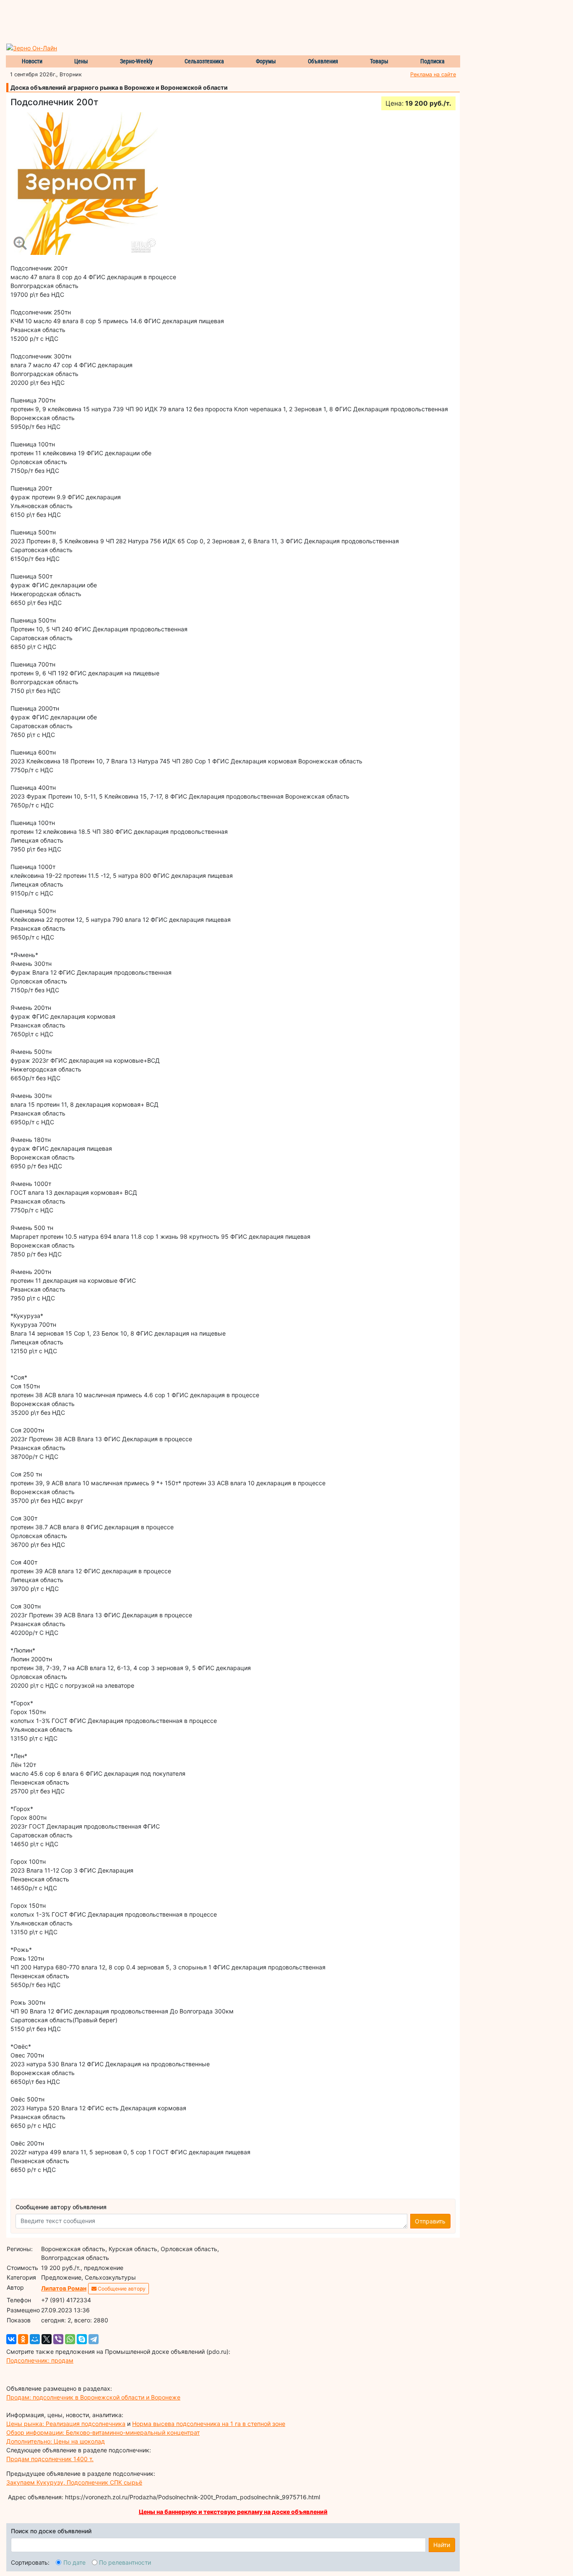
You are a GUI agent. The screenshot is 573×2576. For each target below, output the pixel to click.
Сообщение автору (121, 2289)
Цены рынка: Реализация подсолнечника (66, 2424)
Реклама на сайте (433, 74)
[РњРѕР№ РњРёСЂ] (35, 2339)
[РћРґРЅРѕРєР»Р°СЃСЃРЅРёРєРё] (23, 2339)
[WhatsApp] (70, 2339)
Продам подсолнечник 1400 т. (50, 2459)
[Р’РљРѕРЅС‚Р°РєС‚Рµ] (11, 2339)
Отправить (430, 2221)
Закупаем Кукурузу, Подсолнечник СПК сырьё (74, 2482)
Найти (442, 2545)
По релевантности (125, 2562)
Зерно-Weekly (136, 61)
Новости (32, 61)
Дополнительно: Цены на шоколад (56, 2441)
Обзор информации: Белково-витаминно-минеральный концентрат (103, 2432)
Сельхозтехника (204, 61)
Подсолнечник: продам (40, 2360)
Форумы (266, 61)
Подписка (432, 61)
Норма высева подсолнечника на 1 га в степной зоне (209, 2424)
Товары (379, 61)
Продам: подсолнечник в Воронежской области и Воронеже (93, 2397)
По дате (74, 2562)
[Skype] (82, 2339)
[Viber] (58, 2339)
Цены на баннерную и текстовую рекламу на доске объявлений (233, 2512)
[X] (47, 2339)
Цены (81, 61)
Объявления (323, 61)
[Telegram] (94, 2339)
